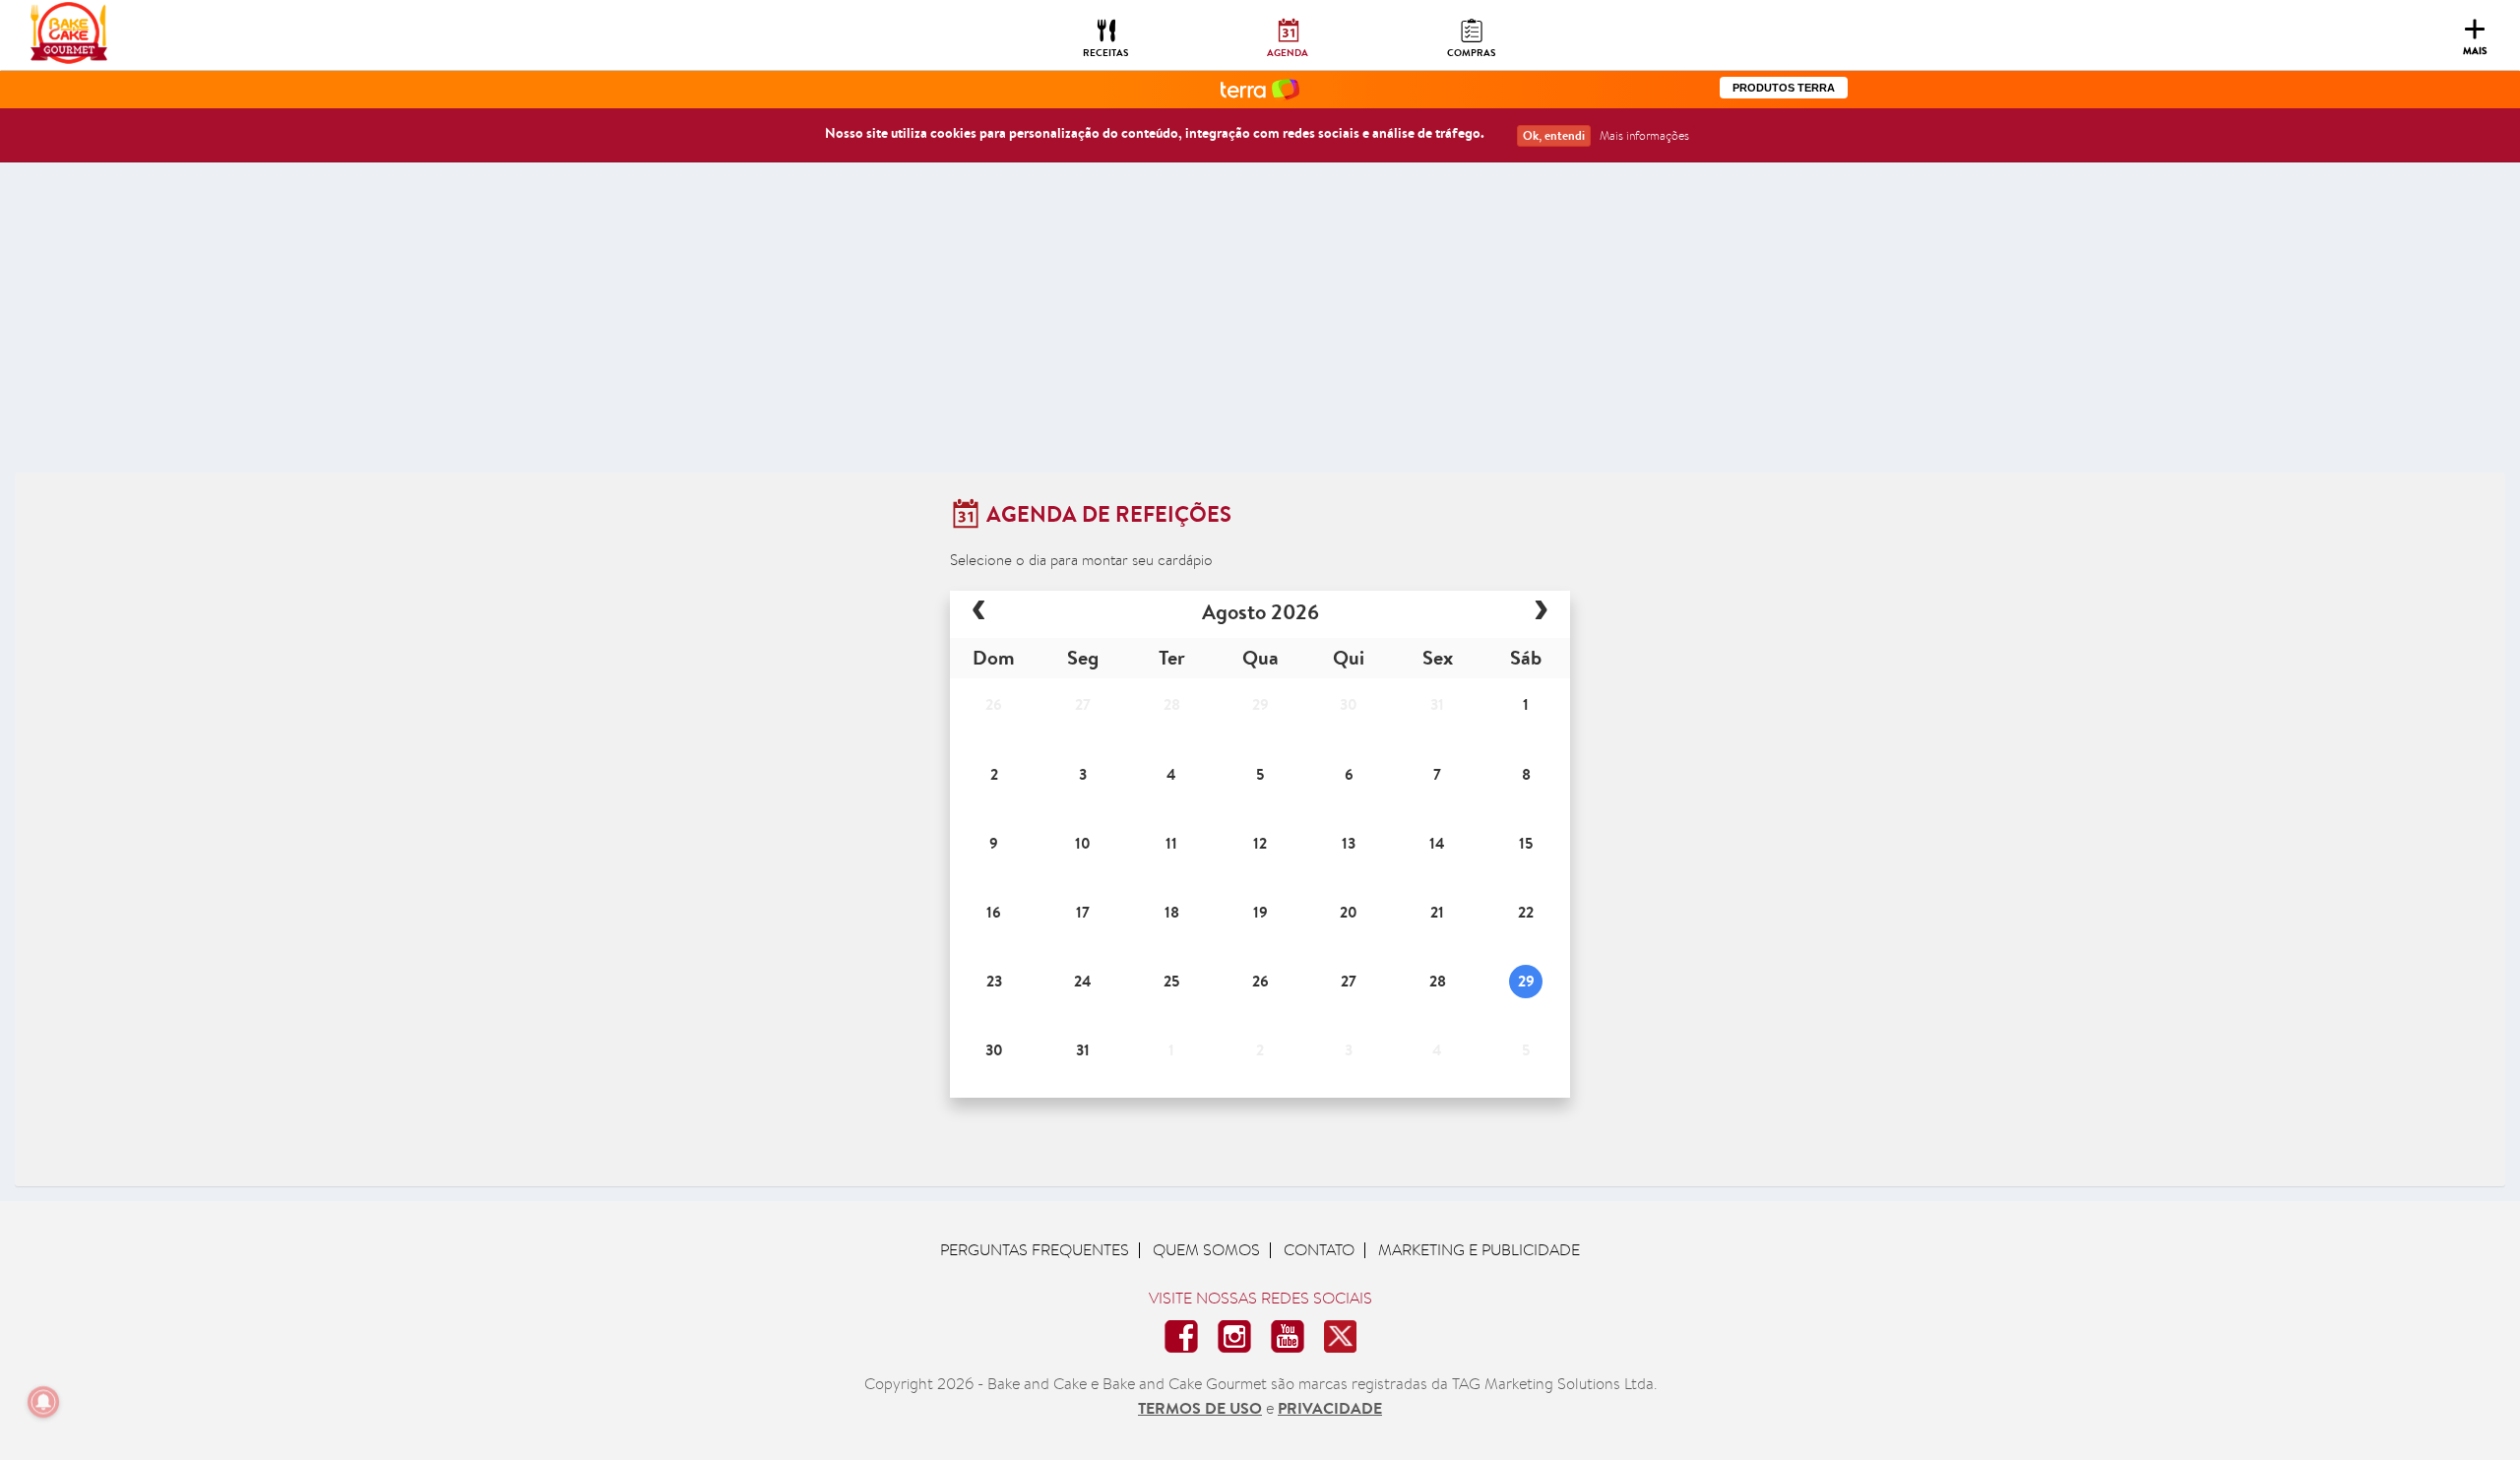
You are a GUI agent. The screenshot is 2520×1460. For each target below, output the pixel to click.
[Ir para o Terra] (1260, 88)
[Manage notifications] (43, 1402)
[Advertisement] (1260, 325)
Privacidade (1330, 1408)
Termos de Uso (1200, 1408)
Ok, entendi (1554, 135)
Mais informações (1644, 135)
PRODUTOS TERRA (1784, 88)
